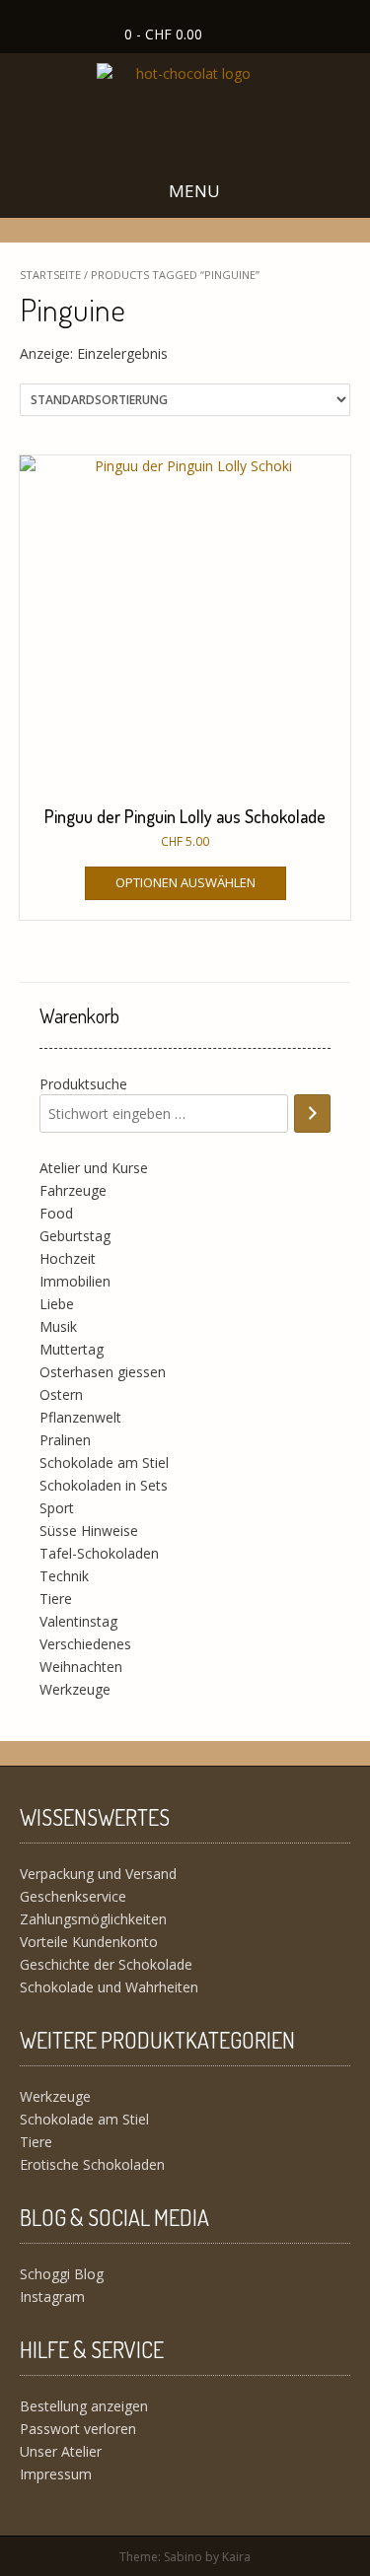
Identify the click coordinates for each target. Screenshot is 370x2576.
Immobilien (75, 1281)
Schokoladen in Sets (104, 1485)
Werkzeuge (75, 1689)
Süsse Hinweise (89, 1531)
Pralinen (65, 1440)
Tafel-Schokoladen (99, 1553)
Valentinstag (78, 1621)
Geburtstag (75, 1236)
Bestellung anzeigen (84, 2406)
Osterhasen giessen (103, 1372)
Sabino (183, 2557)
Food (56, 1213)
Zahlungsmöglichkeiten (93, 1919)
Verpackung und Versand (98, 1874)
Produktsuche (83, 1084)
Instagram (52, 2297)
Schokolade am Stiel (104, 1462)
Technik (64, 1576)
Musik (58, 1326)
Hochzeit (68, 1258)
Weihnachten (81, 1667)
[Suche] (312, 1114)
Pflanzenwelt (80, 1417)
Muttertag (72, 1349)
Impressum (56, 2474)
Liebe (57, 1304)
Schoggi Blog (62, 2274)
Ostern (61, 1394)
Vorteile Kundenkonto (89, 1942)
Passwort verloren (78, 2429)
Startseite (50, 275)
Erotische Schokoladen (92, 2164)
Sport (57, 1508)
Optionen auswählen (185, 882)
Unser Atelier (61, 2451)
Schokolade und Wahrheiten (109, 1987)
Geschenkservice (73, 1896)
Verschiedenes (85, 1644)
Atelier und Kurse (94, 1168)
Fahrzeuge (73, 1190)
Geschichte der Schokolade (106, 1964)
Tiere (56, 1599)
